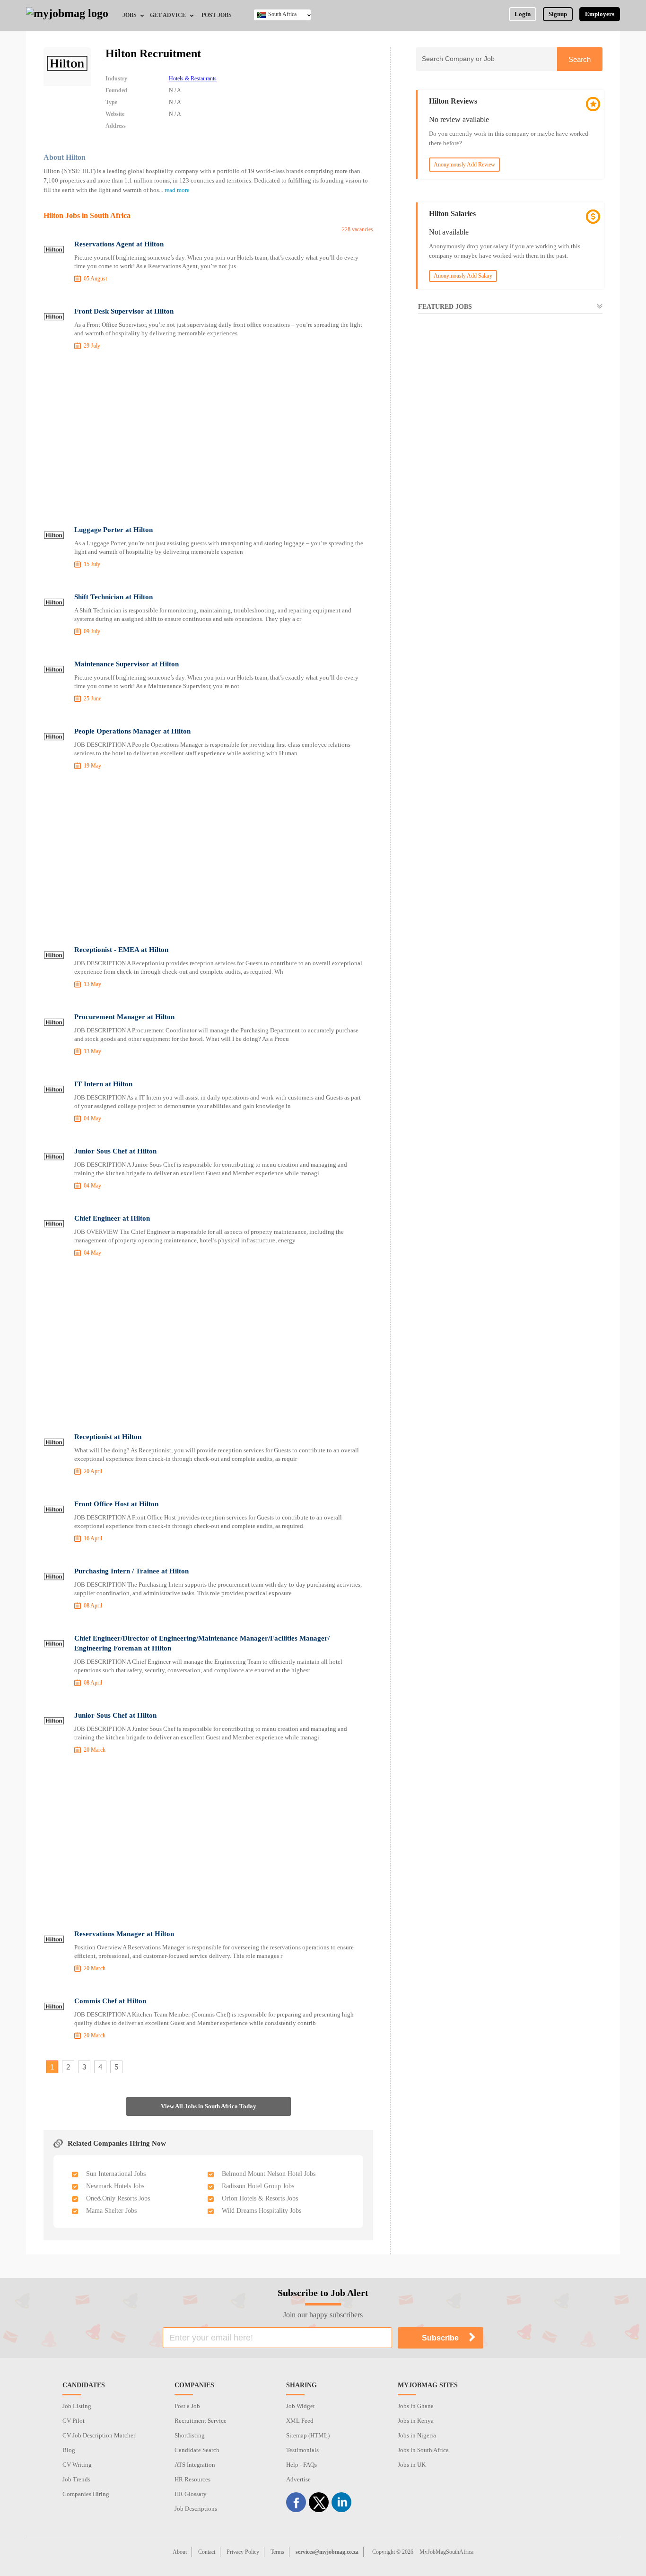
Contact (207, 2552)
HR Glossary (191, 2494)
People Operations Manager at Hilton (132, 731)
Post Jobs (217, 15)
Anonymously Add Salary (463, 276)
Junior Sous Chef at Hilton (115, 1151)
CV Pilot (74, 2421)
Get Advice (168, 15)
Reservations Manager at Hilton (124, 1934)
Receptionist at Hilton (108, 1437)
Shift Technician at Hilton (113, 597)
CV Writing (77, 2465)
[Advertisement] (208, 439)
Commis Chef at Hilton (110, 2001)
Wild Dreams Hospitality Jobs (262, 2211)
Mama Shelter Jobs (111, 2211)
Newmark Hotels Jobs (115, 2186)
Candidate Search (197, 2450)
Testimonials (302, 2450)
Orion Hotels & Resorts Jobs (260, 2198)
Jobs (130, 15)
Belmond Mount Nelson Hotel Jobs (269, 2174)
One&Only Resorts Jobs (118, 2198)
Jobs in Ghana (416, 2406)
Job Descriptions (196, 2509)
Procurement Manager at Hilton (124, 1017)
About (180, 2552)
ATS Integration (195, 2465)
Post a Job (187, 2406)
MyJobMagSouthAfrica (446, 2552)
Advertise (298, 2479)
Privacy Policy (243, 2552)
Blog (69, 2450)
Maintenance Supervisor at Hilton (127, 664)
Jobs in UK (412, 2465)
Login (523, 14)
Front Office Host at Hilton (116, 1504)
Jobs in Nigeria (417, 2435)
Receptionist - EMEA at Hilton (121, 950)
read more (177, 190)
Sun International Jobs (116, 2174)
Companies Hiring (86, 2494)
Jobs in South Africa (423, 2450)
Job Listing (77, 2406)
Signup (558, 14)
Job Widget (301, 2406)
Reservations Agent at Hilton (119, 244)
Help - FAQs (301, 2465)
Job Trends (76, 2479)
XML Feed (300, 2421)
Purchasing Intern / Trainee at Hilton (131, 1571)
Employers (600, 14)
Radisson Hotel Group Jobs (258, 2186)
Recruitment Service (201, 2421)
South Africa (282, 14)
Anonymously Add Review (464, 165)
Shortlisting (190, 2435)
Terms (277, 2552)
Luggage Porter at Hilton (113, 530)
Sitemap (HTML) (308, 2435)
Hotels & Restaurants (193, 79)
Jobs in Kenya (416, 2421)
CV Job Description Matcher (99, 2435)
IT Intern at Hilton (103, 1084)
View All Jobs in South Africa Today (209, 2106)
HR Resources (192, 2479)
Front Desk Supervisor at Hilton (124, 311)
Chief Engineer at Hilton (112, 1218)
